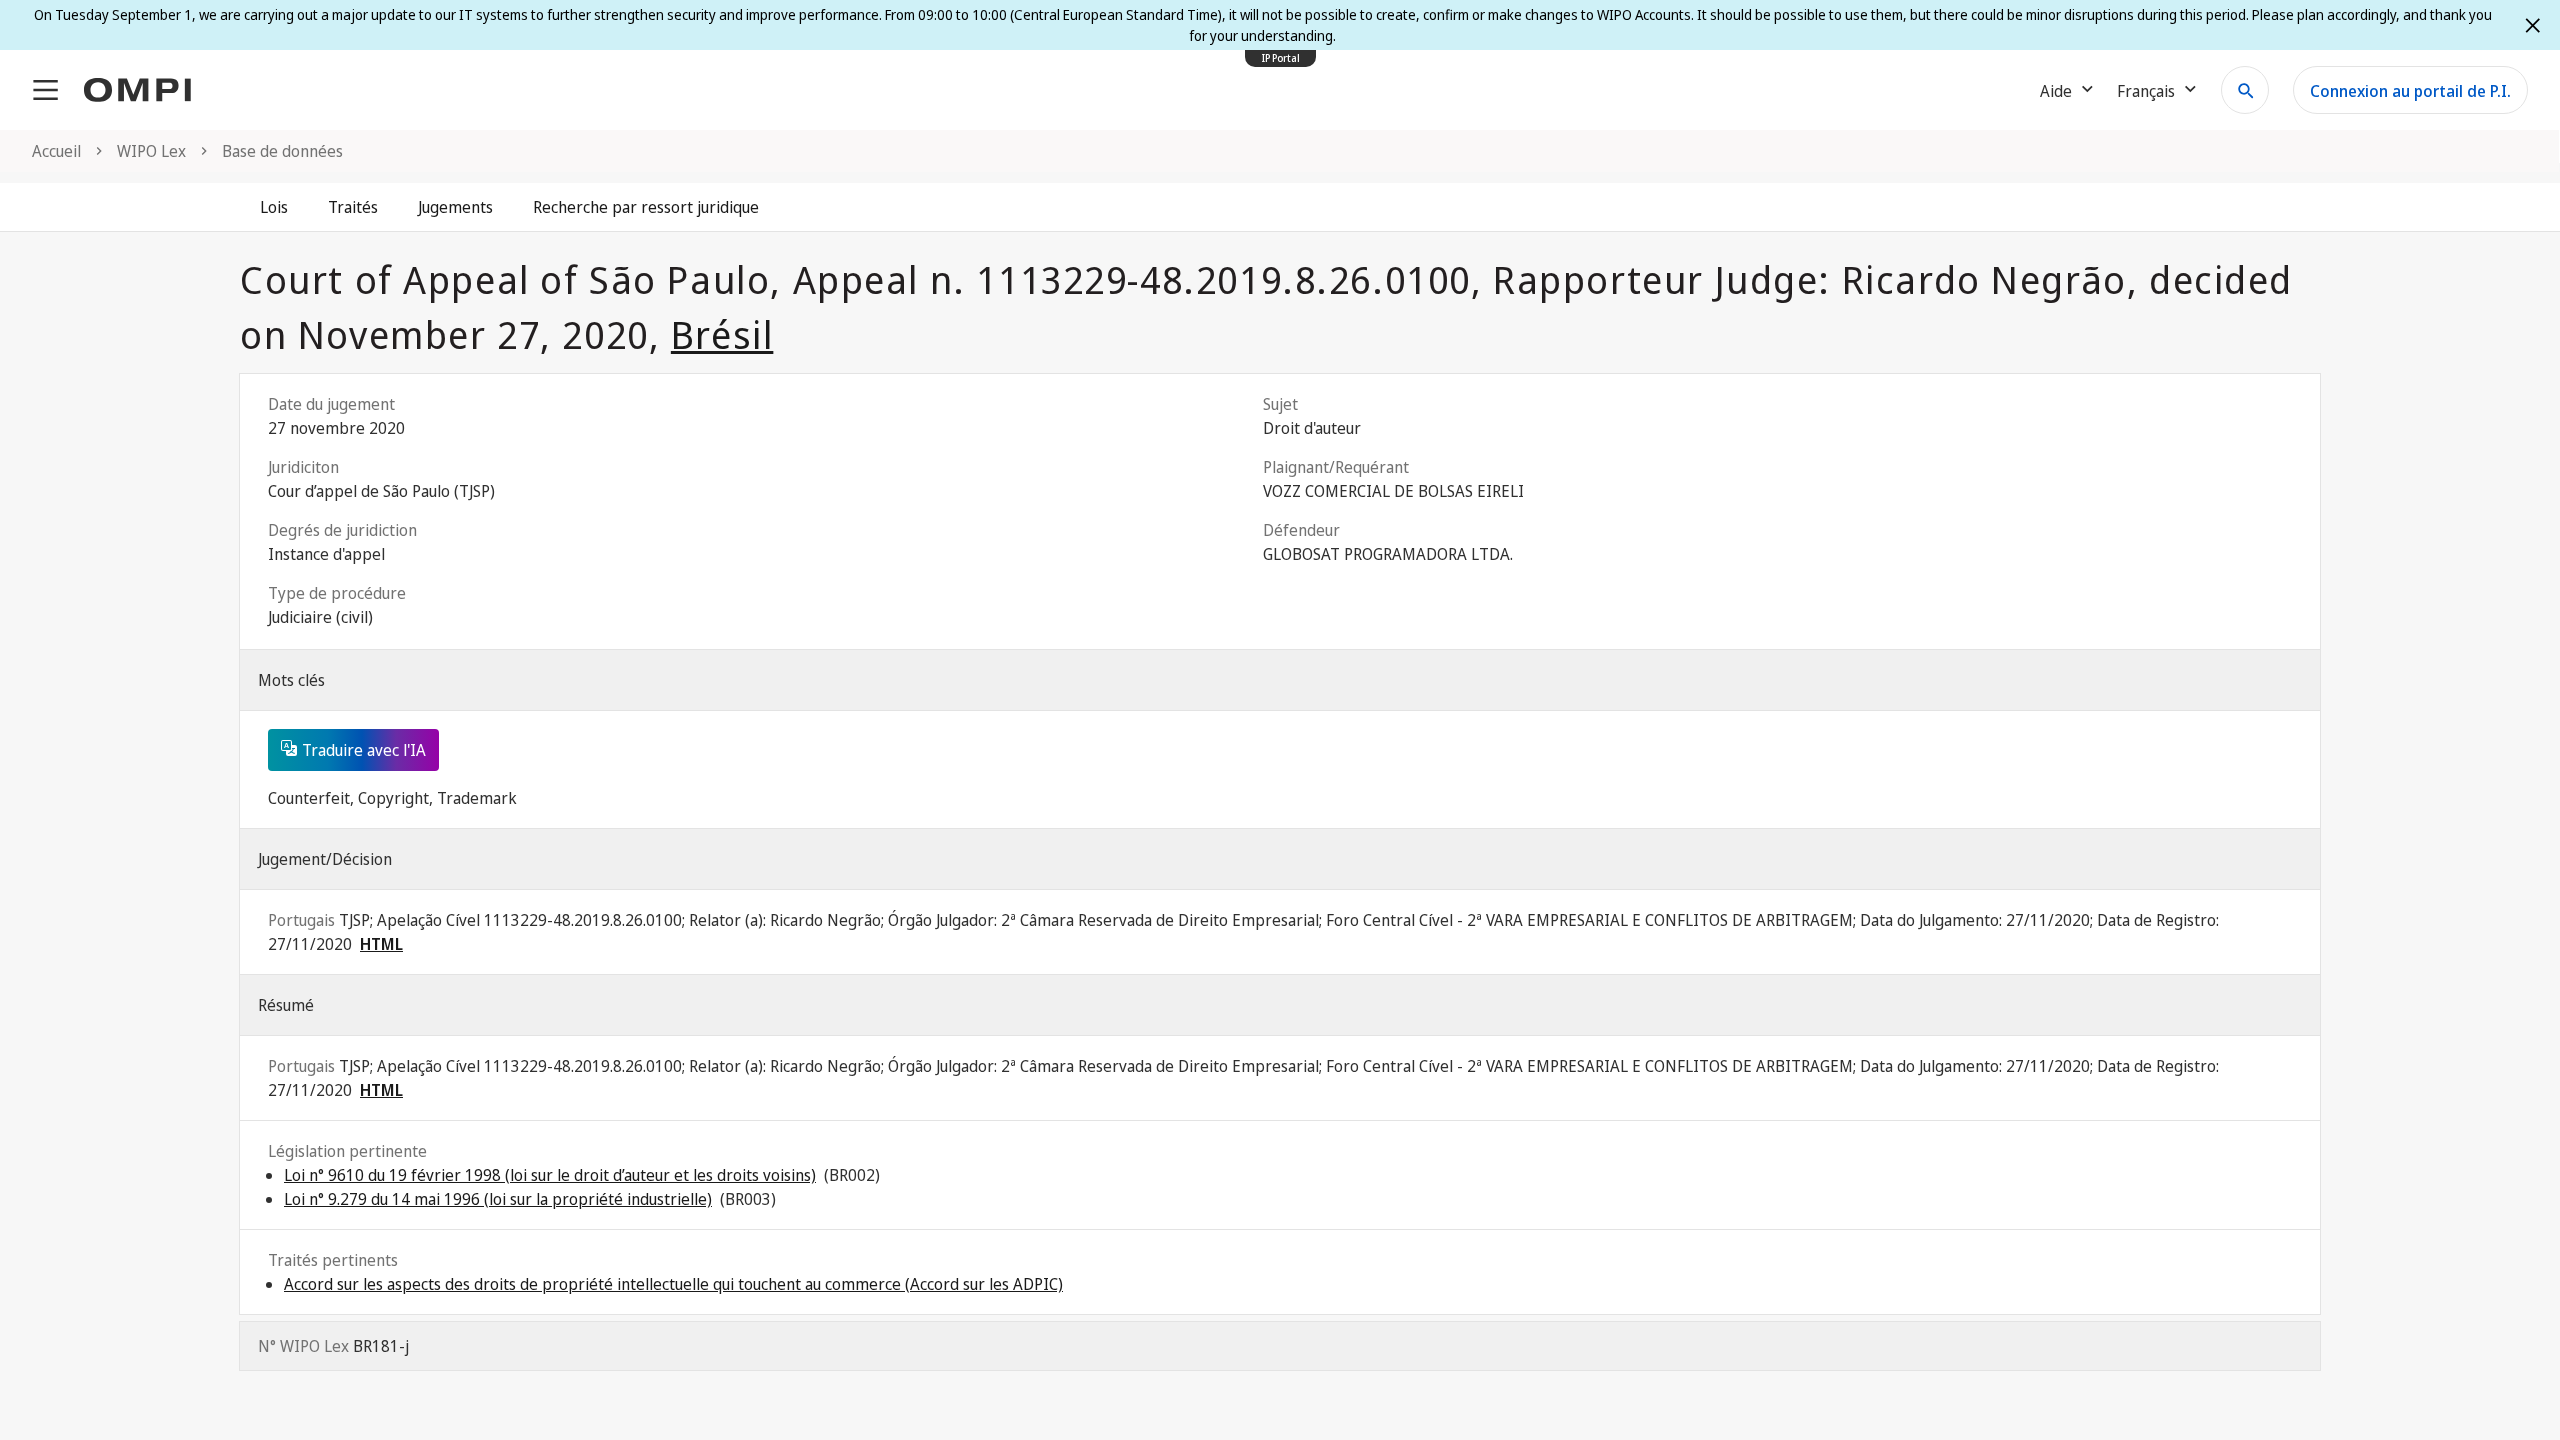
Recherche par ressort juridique (646, 207)
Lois (274, 207)
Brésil (722, 334)
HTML (381, 944)
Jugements (455, 207)
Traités (353, 207)
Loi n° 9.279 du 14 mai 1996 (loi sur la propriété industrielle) (498, 1199)
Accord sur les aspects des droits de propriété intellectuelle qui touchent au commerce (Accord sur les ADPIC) (673, 1284)
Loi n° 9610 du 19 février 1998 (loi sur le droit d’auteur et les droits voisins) (550, 1175)
